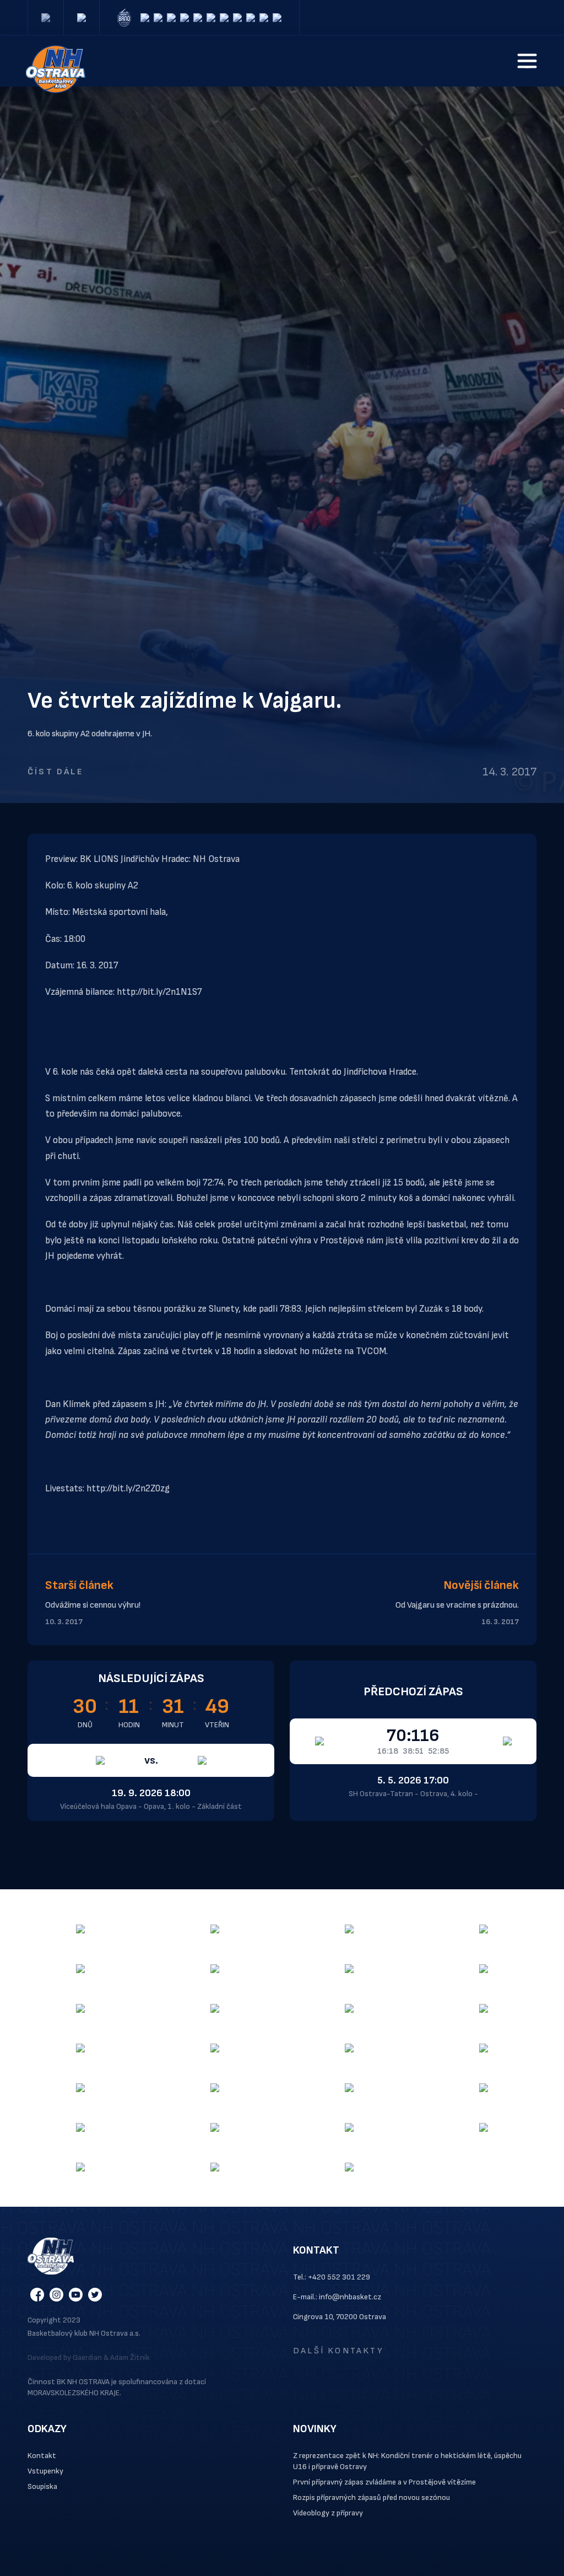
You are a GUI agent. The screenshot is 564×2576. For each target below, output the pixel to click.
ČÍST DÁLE (55, 772)
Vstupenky (45, 2471)
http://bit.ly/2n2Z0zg (128, 1489)
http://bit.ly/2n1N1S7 (159, 992)
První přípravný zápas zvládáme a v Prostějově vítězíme (384, 2482)
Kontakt (42, 2456)
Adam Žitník (130, 2357)
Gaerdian (87, 2357)
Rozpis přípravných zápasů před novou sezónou (372, 2497)
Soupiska (42, 2486)
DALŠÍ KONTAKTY (338, 2351)
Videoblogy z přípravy (328, 2513)
